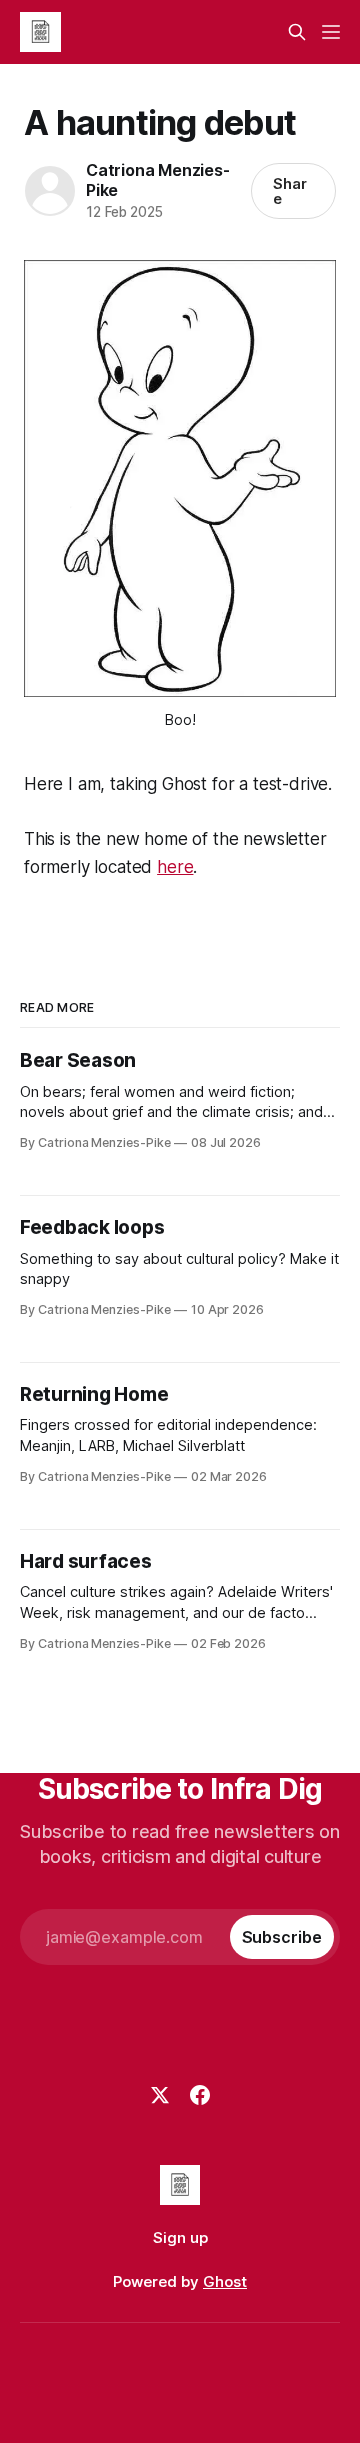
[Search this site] (297, 32)
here (175, 867)
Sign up (180, 2237)
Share (290, 191)
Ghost (225, 2281)
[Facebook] (200, 2095)
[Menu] (331, 32)
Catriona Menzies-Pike (157, 179)
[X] (160, 2095)
